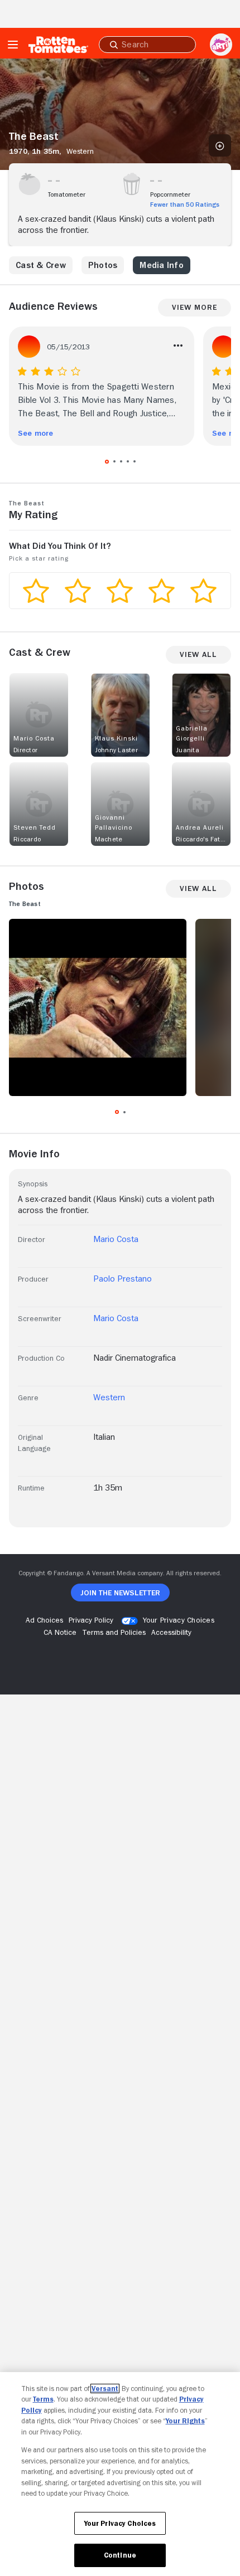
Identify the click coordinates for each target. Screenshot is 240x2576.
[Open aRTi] (221, 45)
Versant (105, 2388)
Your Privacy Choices (179, 1620)
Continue (120, 2555)
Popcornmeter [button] (170, 194)
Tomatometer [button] (67, 194)
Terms (43, 2399)
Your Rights (185, 2421)
